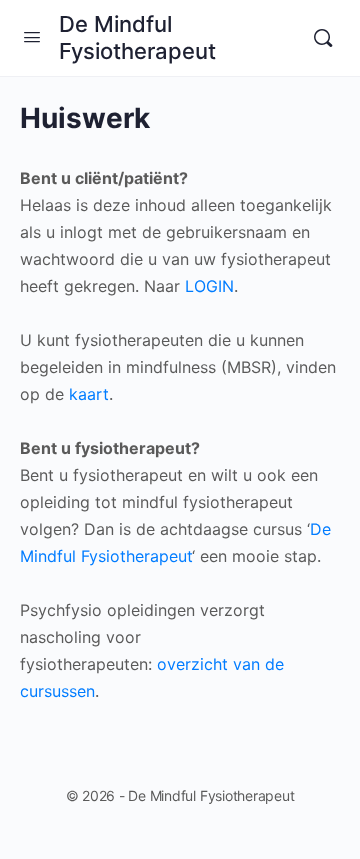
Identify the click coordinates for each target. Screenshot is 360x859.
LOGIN (209, 286)
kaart (89, 394)
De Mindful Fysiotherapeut (137, 37)
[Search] (323, 38)
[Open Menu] (32, 36)
